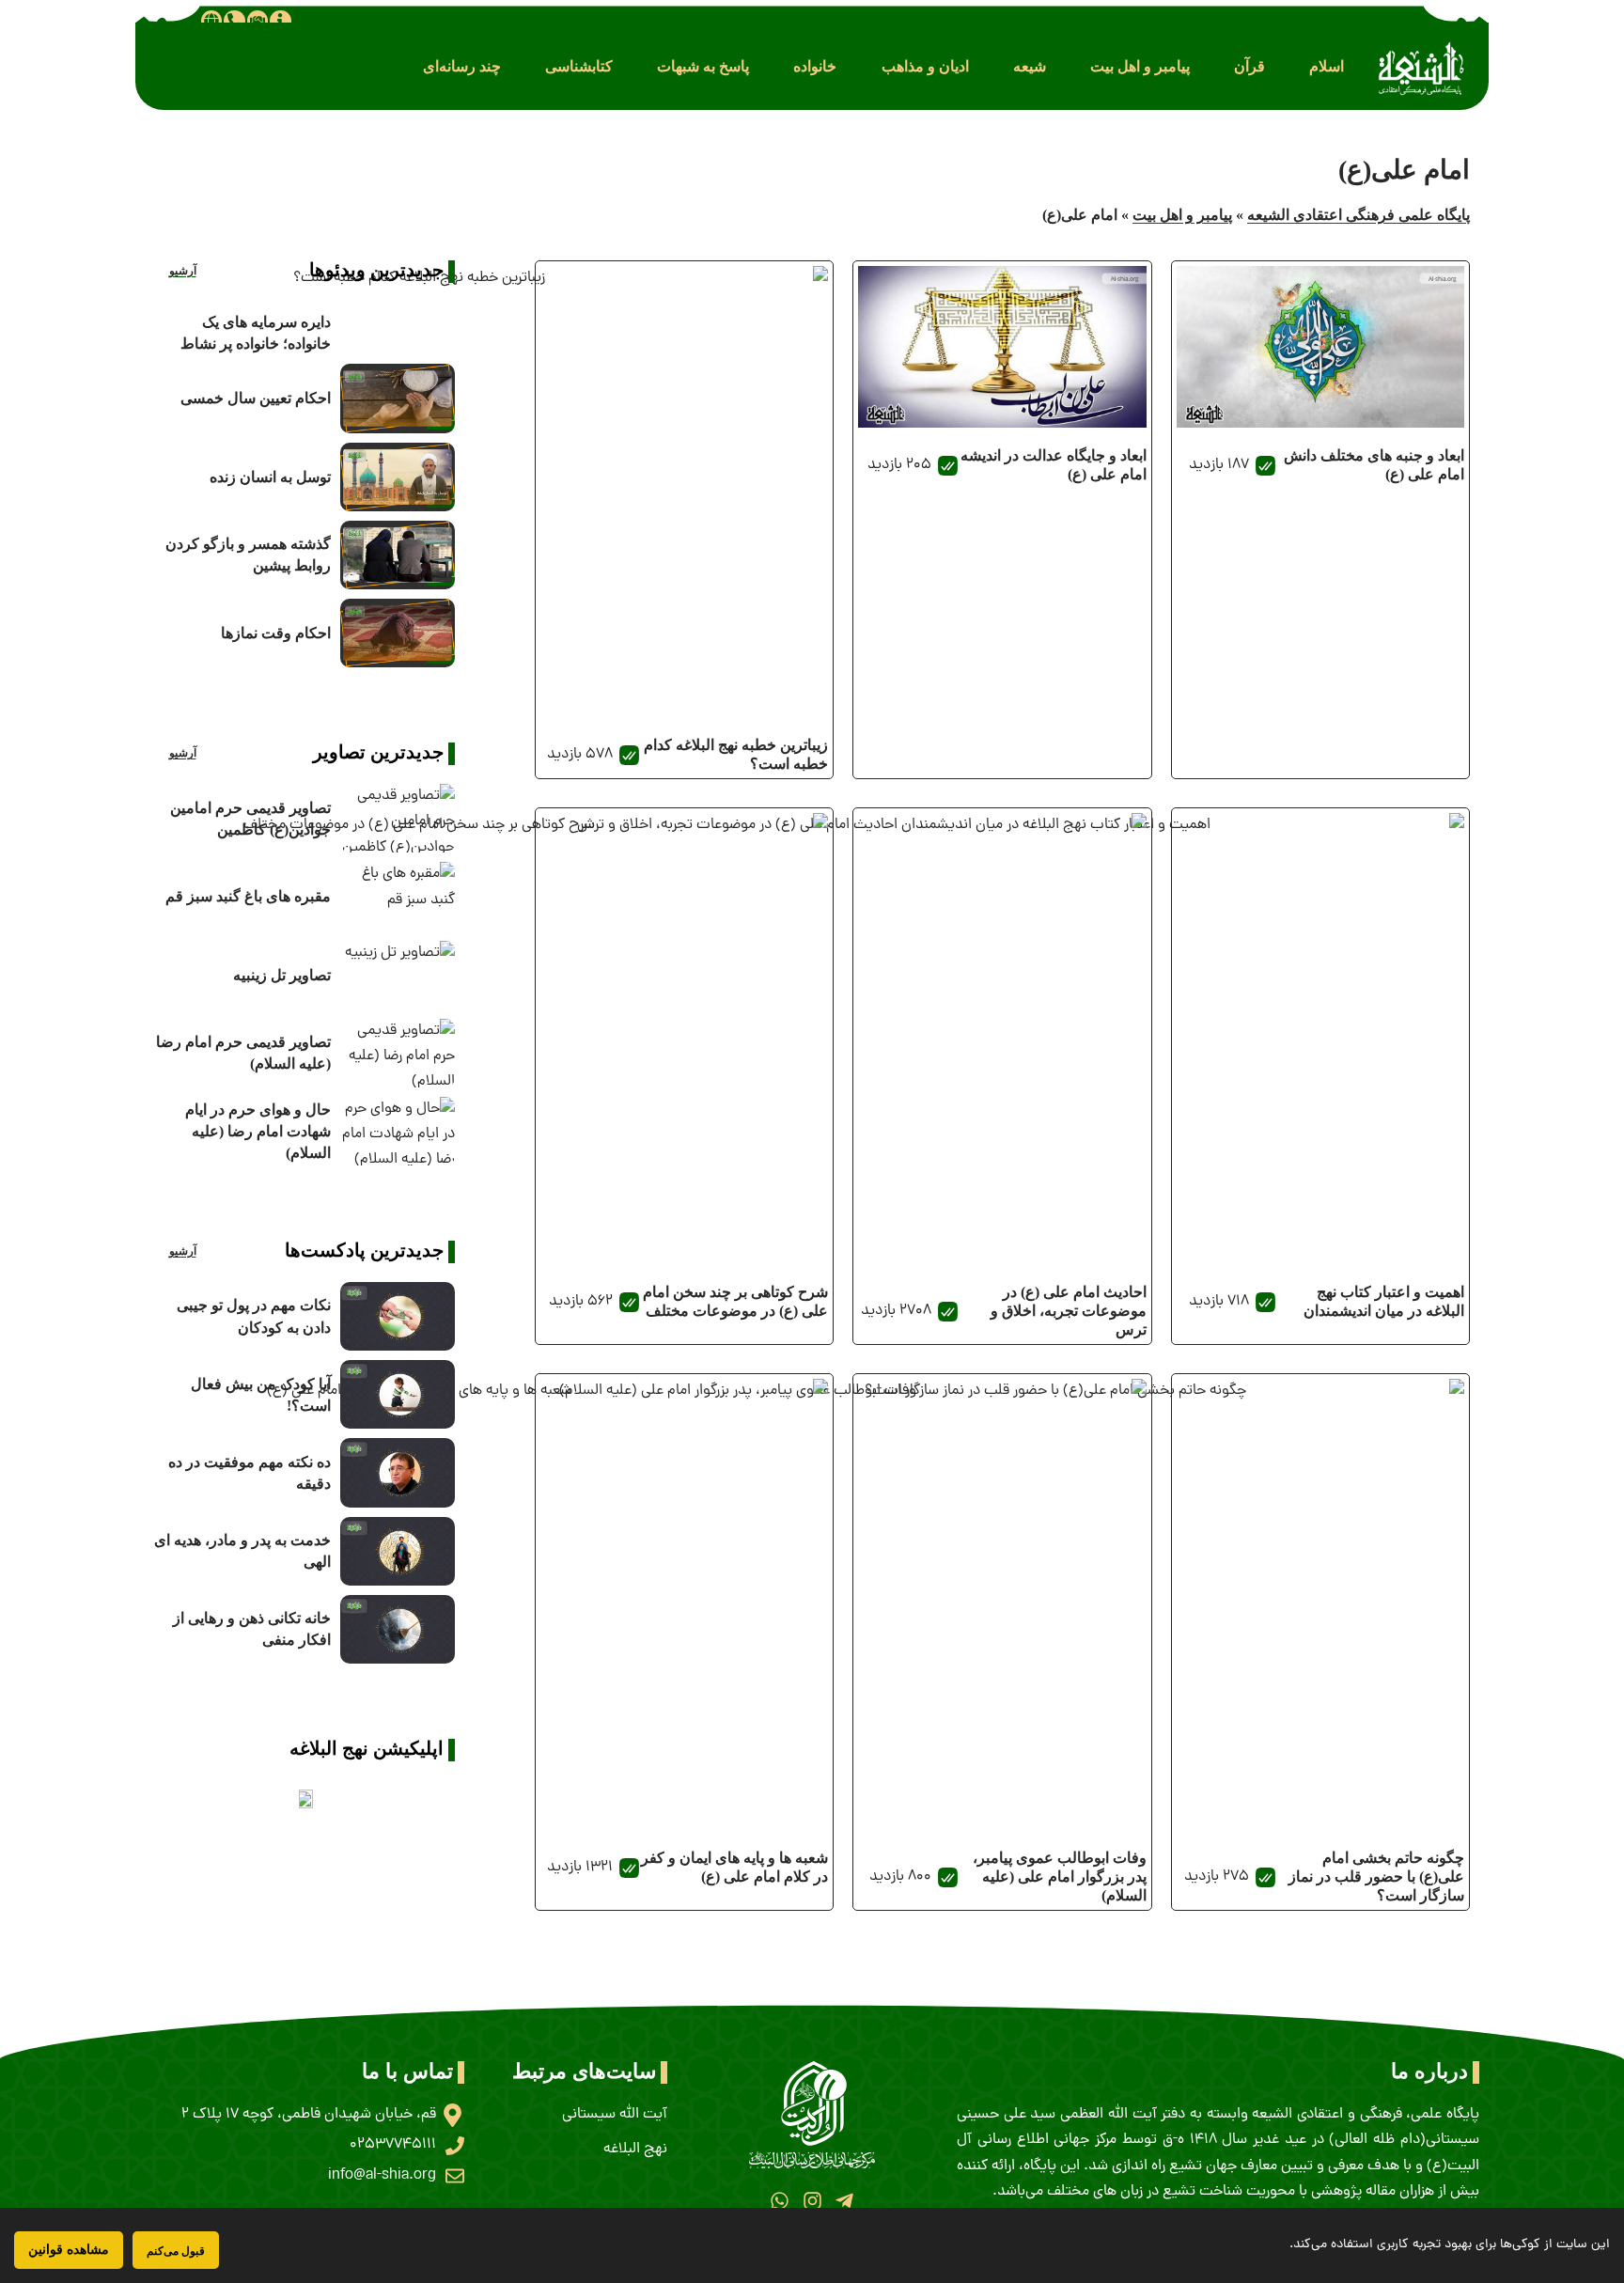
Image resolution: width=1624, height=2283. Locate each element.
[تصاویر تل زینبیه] (398, 975)
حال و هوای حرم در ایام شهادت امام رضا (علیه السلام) (258, 1131)
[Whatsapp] (780, 2201)
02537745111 (393, 2145)
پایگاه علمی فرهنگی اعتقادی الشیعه (1359, 215)
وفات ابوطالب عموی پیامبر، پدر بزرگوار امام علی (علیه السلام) (1060, 1876)
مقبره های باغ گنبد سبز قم (248, 896)
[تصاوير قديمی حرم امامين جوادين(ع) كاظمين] (398, 818)
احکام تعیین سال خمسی (256, 398)
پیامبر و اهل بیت (1182, 215)
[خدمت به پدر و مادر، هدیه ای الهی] (398, 1551)
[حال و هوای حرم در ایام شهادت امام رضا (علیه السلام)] (398, 1131)
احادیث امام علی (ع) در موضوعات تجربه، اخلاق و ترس (1069, 1311)
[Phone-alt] (234, 21)
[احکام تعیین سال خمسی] (398, 398)
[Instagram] (812, 2201)
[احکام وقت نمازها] (398, 633)
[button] (1327, 66)
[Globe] (211, 21)
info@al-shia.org (382, 2176)
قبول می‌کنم (176, 2251)
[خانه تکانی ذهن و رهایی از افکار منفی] (398, 1629)
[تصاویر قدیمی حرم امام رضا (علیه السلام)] (398, 1053)
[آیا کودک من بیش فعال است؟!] (398, 1394)
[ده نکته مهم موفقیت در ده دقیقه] (398, 1472)
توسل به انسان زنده (270, 477)
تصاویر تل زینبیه (282, 975)
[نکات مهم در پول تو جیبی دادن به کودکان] (398, 1316)
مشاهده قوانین (69, 2250)
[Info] (280, 21)
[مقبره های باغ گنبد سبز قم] (398, 896)
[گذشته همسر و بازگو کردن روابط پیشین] (398, 555)
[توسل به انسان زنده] (398, 477)
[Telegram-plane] (844, 2201)
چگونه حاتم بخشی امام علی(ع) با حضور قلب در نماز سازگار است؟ (1376, 1876)
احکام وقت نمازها (276, 633)
